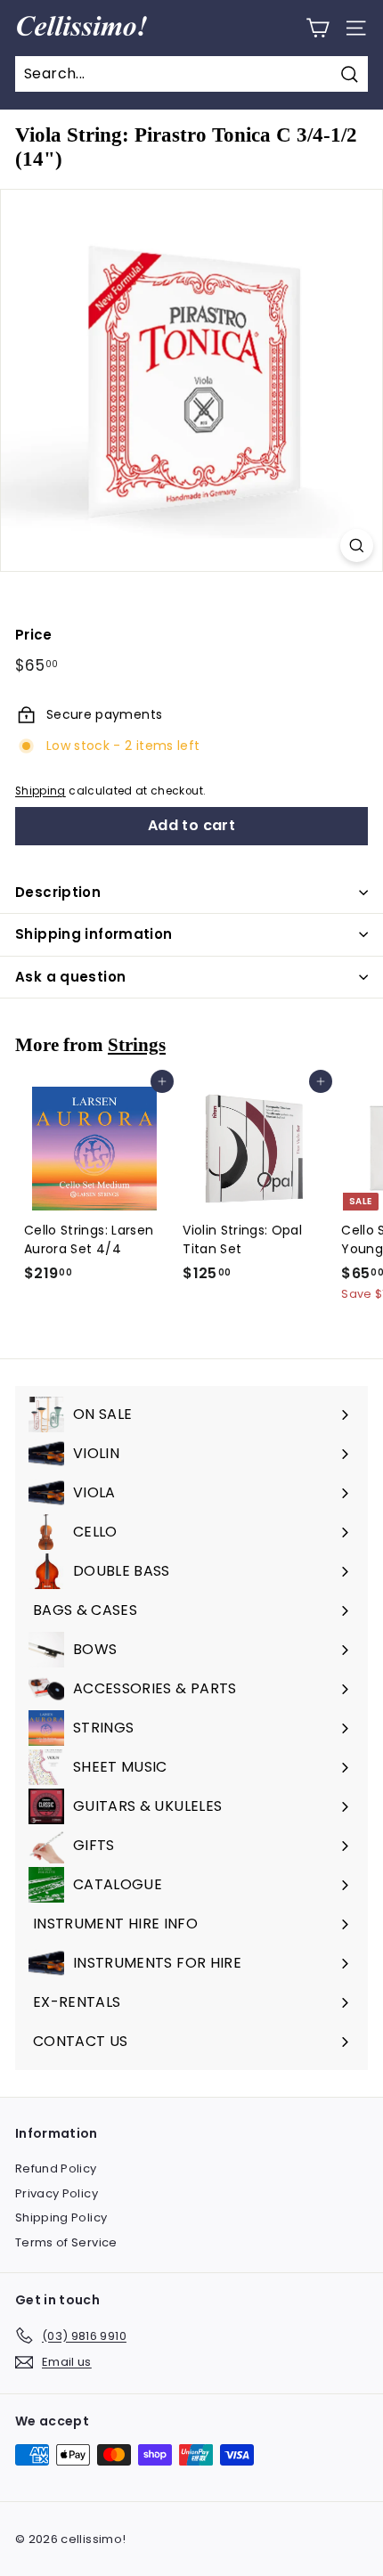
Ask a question (70, 977)
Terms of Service (66, 2242)
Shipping (41, 791)
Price (34, 635)
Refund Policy (56, 2168)
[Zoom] (357, 546)
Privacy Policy (57, 2193)
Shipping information (94, 934)
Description (58, 892)
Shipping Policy (61, 2217)
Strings (137, 1045)
